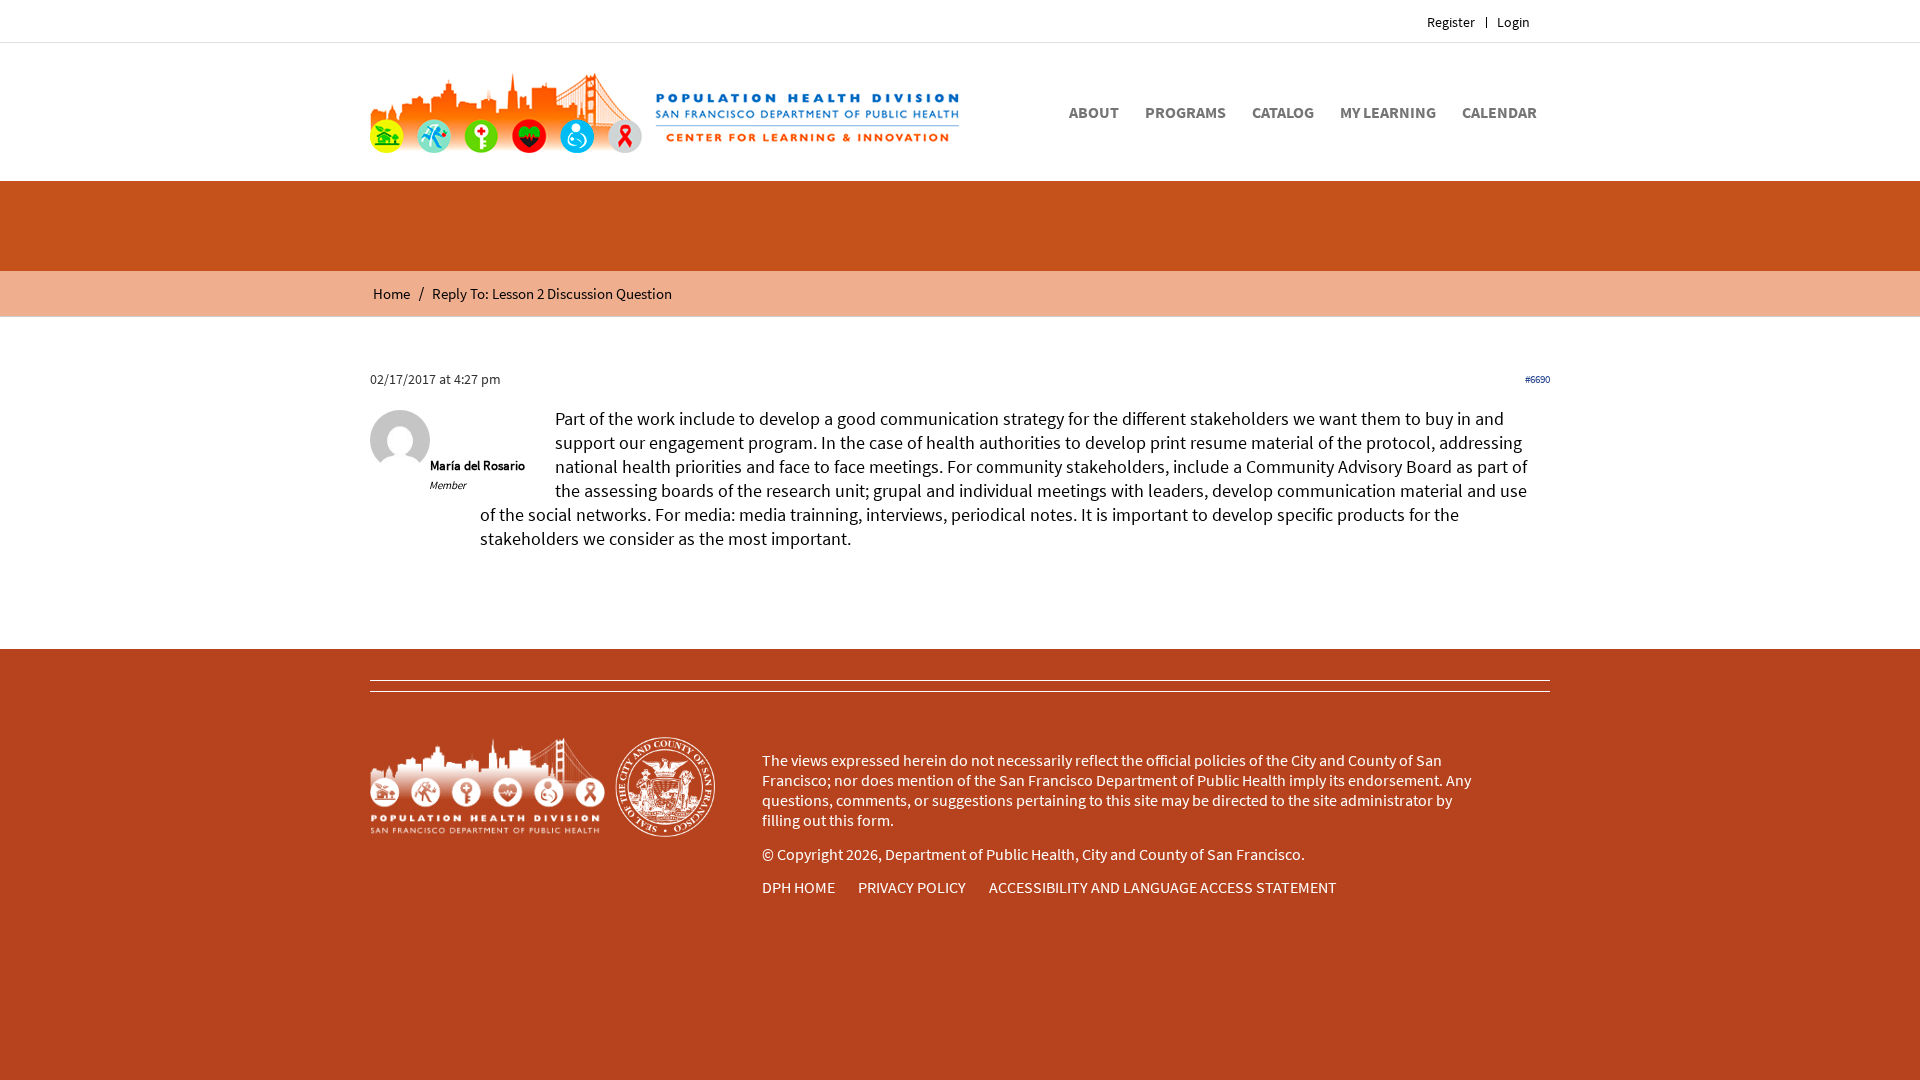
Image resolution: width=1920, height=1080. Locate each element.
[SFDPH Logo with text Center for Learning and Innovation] (664, 112)
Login (1513, 22)
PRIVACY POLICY (912, 887)
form (873, 820)
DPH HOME (798, 887)
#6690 (1537, 379)
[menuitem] (1451, 22)
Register (1451, 22)
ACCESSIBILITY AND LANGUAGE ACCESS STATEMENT (1163, 887)
